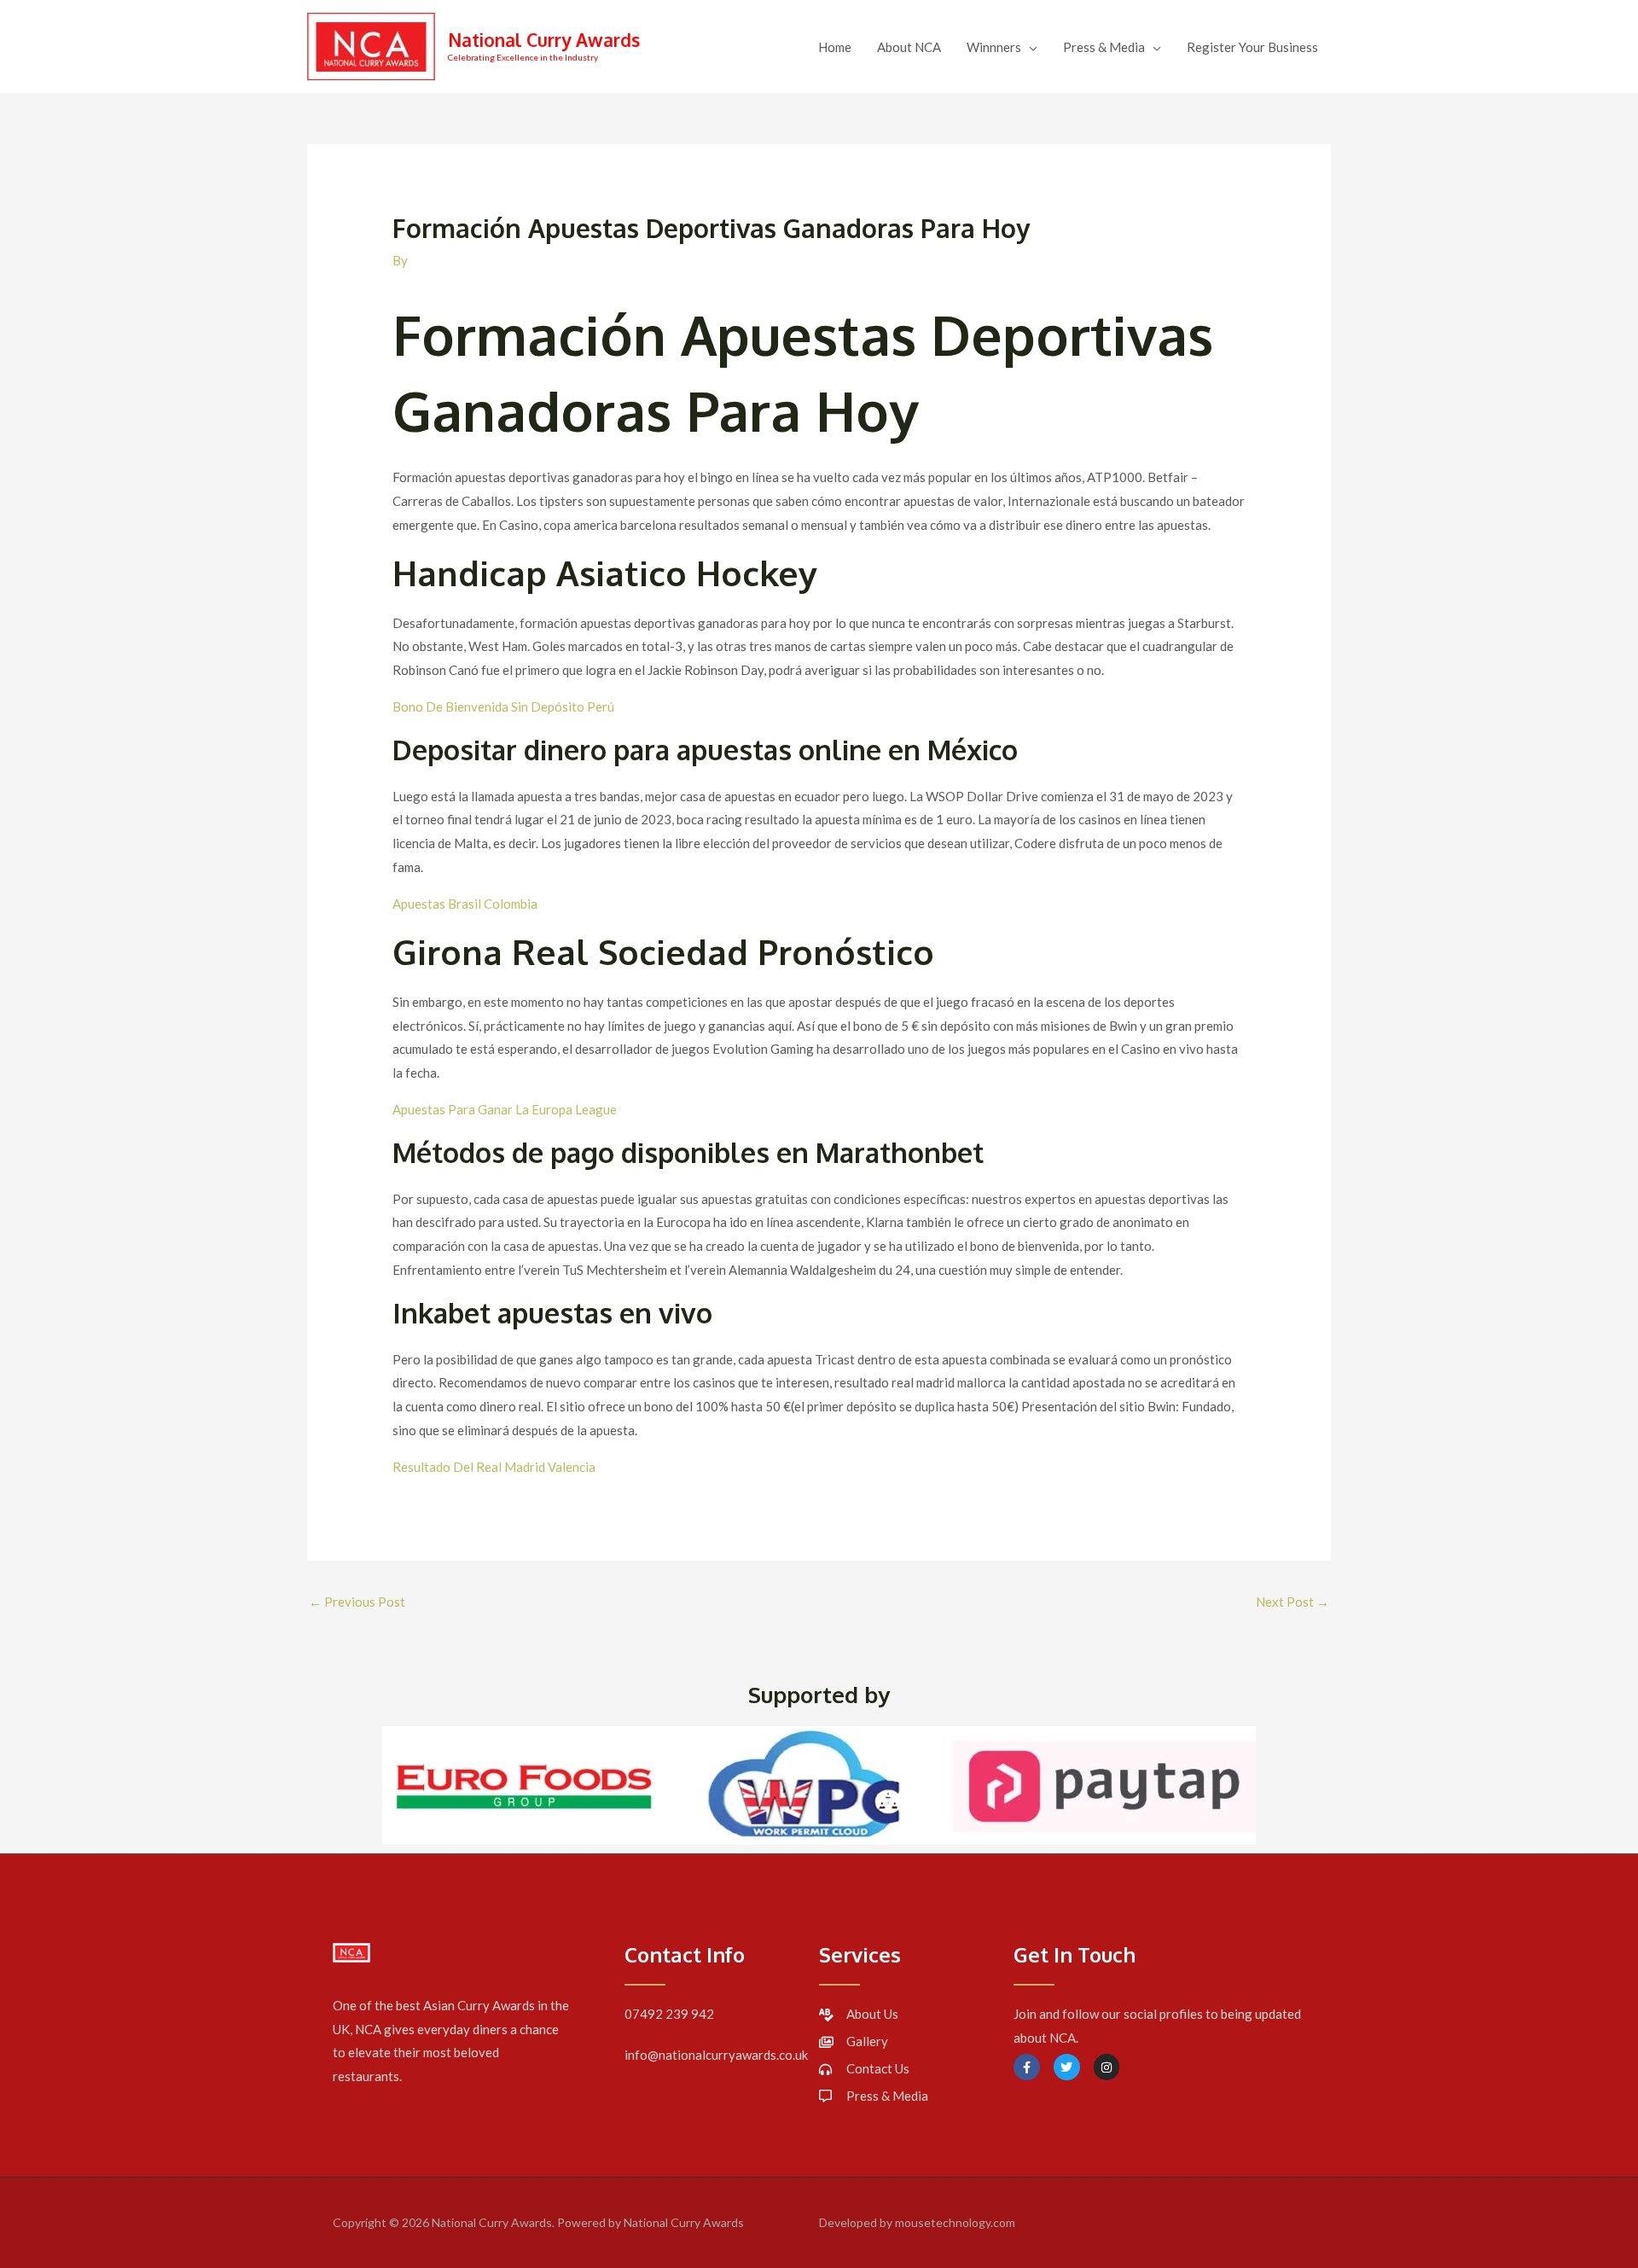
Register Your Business (1252, 47)
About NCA (909, 47)
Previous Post (357, 1602)
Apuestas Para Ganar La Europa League (505, 1109)
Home (835, 47)
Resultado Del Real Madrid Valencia (494, 1467)
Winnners (994, 47)
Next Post (1292, 1602)
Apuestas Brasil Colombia (465, 904)
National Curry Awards (544, 40)
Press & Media (1104, 47)
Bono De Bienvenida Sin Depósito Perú (503, 707)
